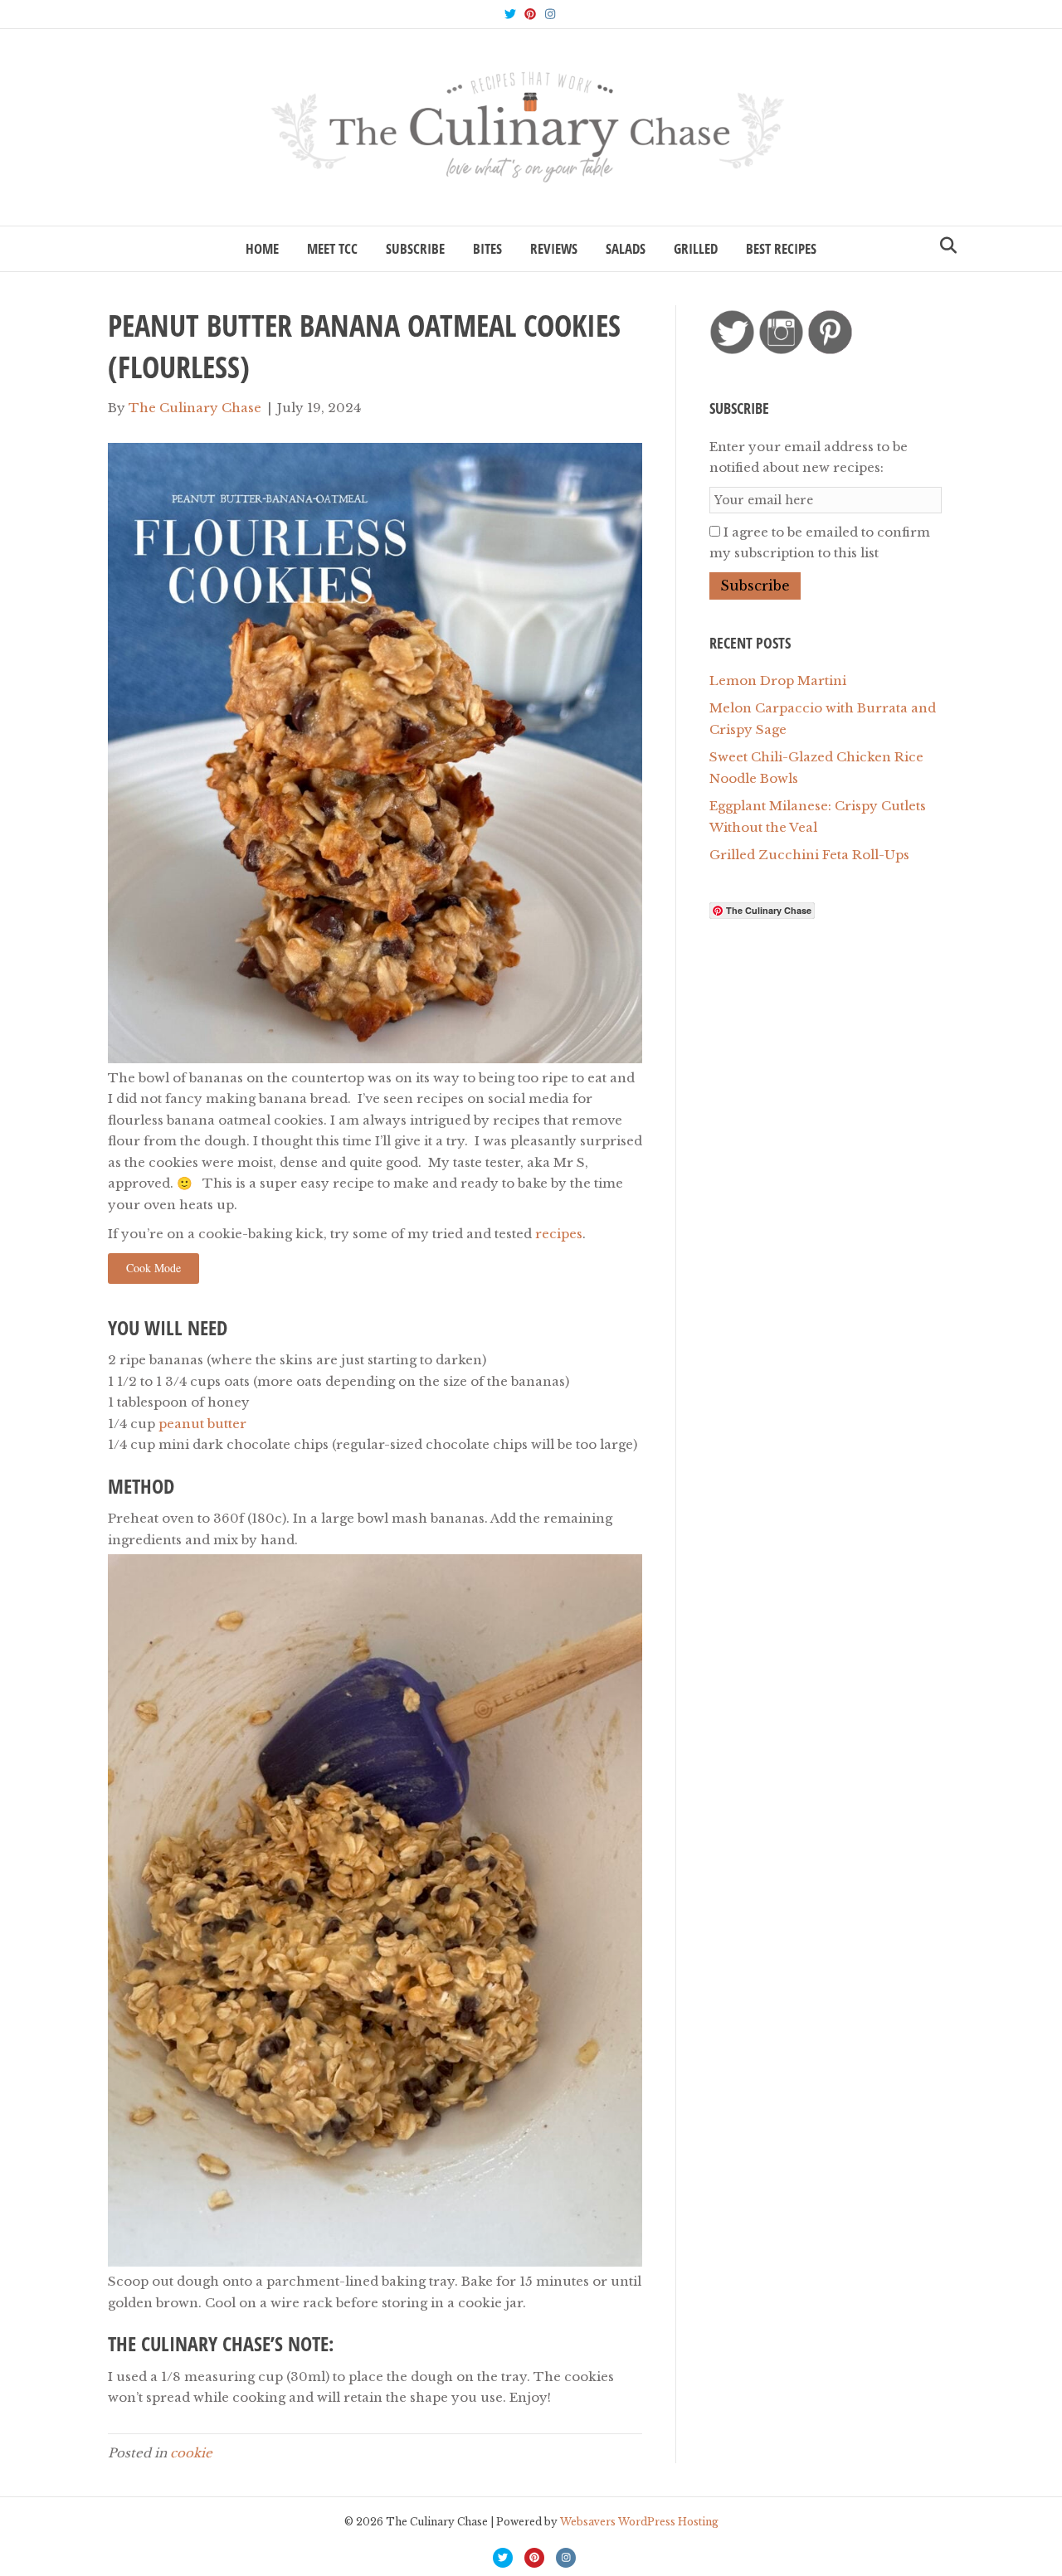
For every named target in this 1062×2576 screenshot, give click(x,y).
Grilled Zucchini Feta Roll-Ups (809, 855)
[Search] (944, 245)
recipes (559, 1234)
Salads (626, 248)
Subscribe (415, 248)
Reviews (554, 248)
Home (262, 248)
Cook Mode (153, 1268)
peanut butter (202, 1424)
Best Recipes (781, 248)
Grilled (696, 248)
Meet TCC (332, 248)
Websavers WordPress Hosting (639, 2522)
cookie (191, 2453)
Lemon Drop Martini (778, 680)
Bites (487, 248)
